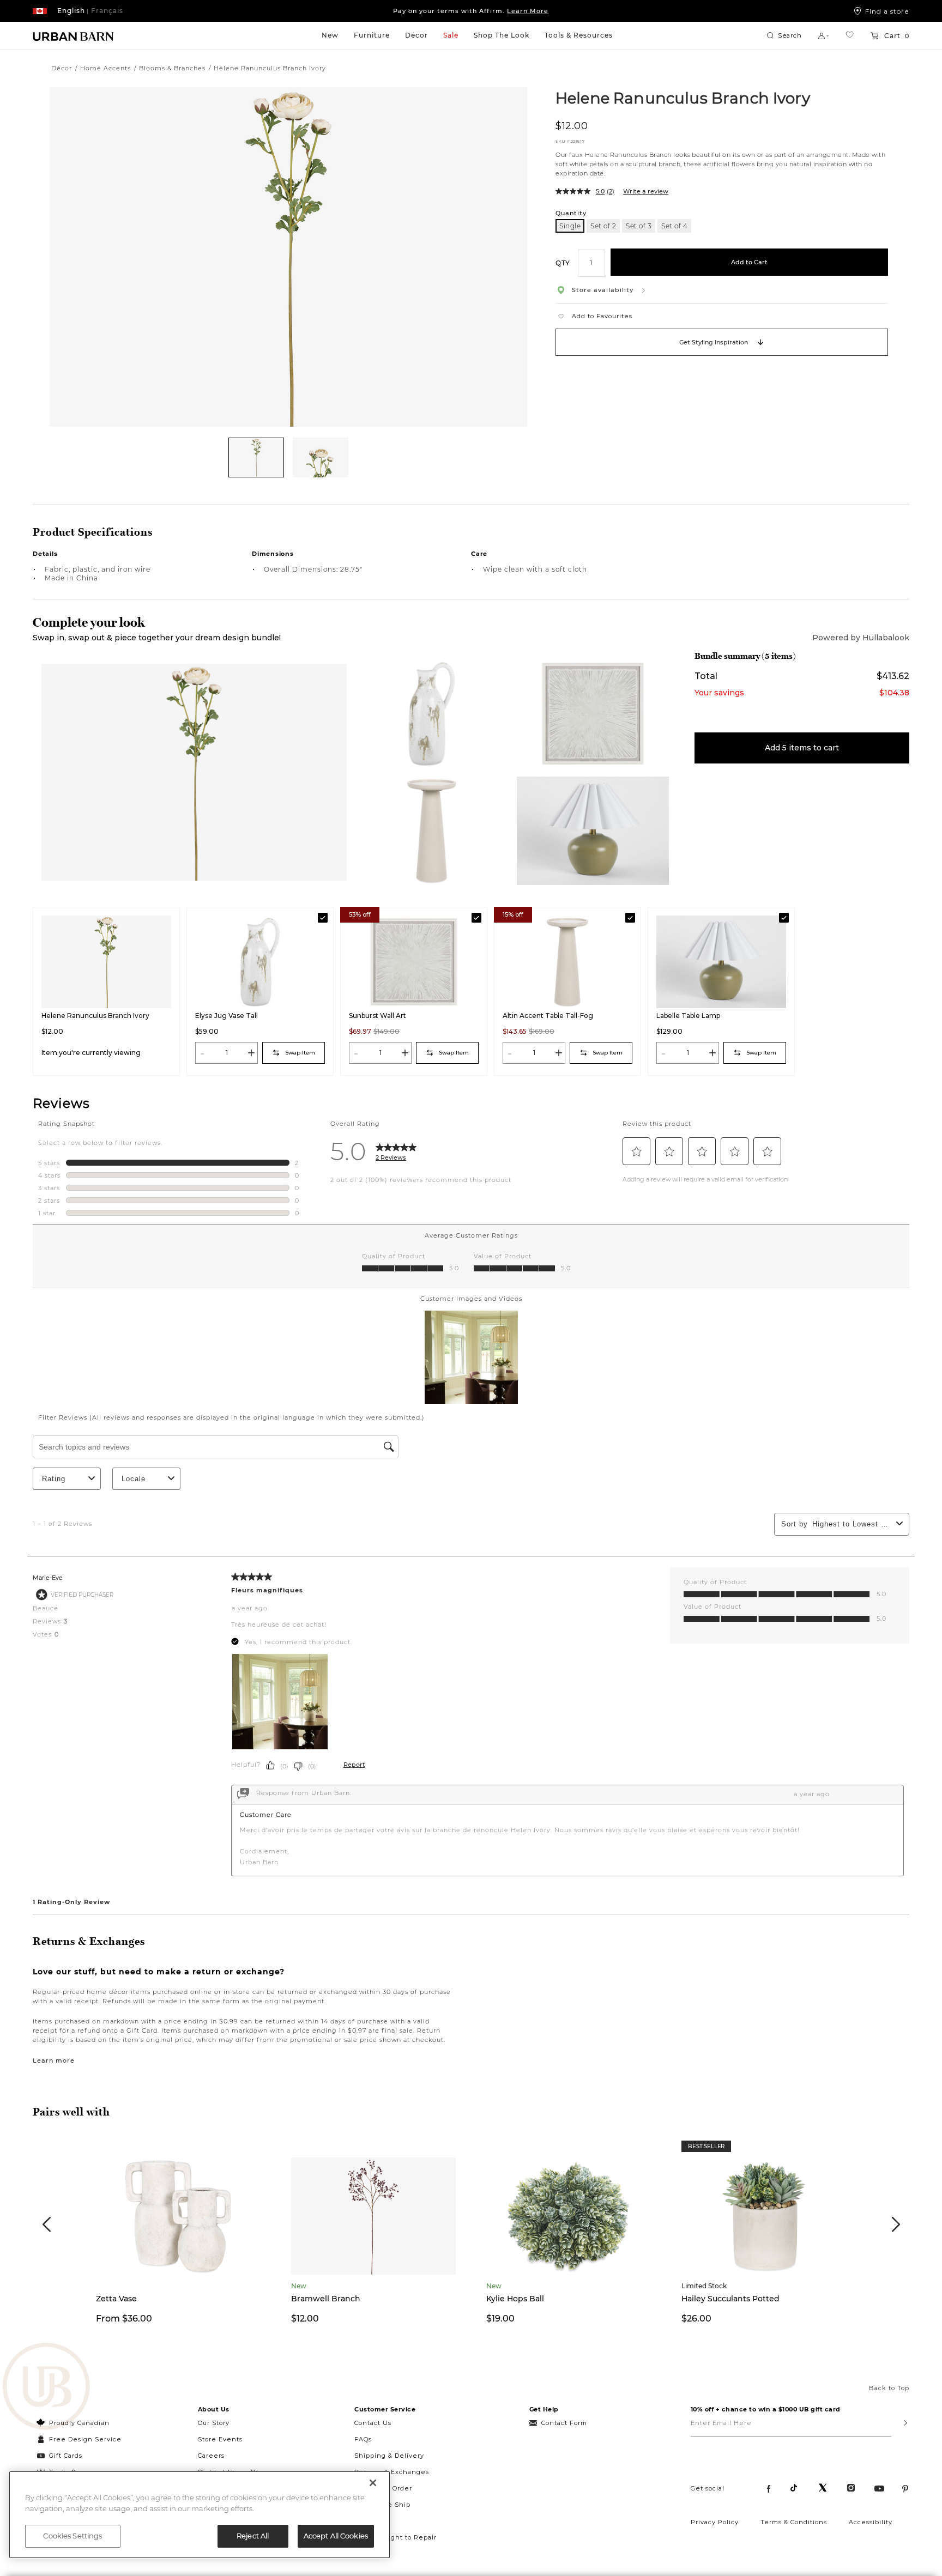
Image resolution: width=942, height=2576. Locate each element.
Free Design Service (79, 2439)
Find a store (887, 11)
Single (570, 226)
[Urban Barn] (46, 2387)
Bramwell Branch (326, 2299)
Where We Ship (382, 2505)
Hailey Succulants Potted (730, 2299)
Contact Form (564, 2423)
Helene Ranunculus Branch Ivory (683, 98)
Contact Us (373, 2423)
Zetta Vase (116, 2299)
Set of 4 (674, 226)
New (330, 35)
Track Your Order (383, 2488)
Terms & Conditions (794, 2522)
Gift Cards (66, 2456)
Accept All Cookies (336, 2536)
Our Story (214, 2423)
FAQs (363, 2439)
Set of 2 (603, 226)
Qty (563, 262)
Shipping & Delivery (389, 2456)
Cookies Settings (73, 2536)
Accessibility (871, 2522)
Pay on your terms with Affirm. (471, 11)
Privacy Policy (715, 2522)
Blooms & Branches (172, 68)
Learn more (54, 2060)
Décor (416, 35)
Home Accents (105, 68)
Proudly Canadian (79, 2423)
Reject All (253, 2536)
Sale (451, 35)
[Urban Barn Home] (74, 36)
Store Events (220, 2439)
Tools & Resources (579, 35)
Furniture (372, 35)
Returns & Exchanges (392, 2472)
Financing (372, 2521)
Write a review (646, 191)
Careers (211, 2456)
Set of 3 (639, 226)
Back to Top (889, 2388)
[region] (200, 2515)
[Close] (373, 2483)
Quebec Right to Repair (395, 2537)
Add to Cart (749, 262)
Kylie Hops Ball (515, 2299)
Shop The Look (502, 35)
